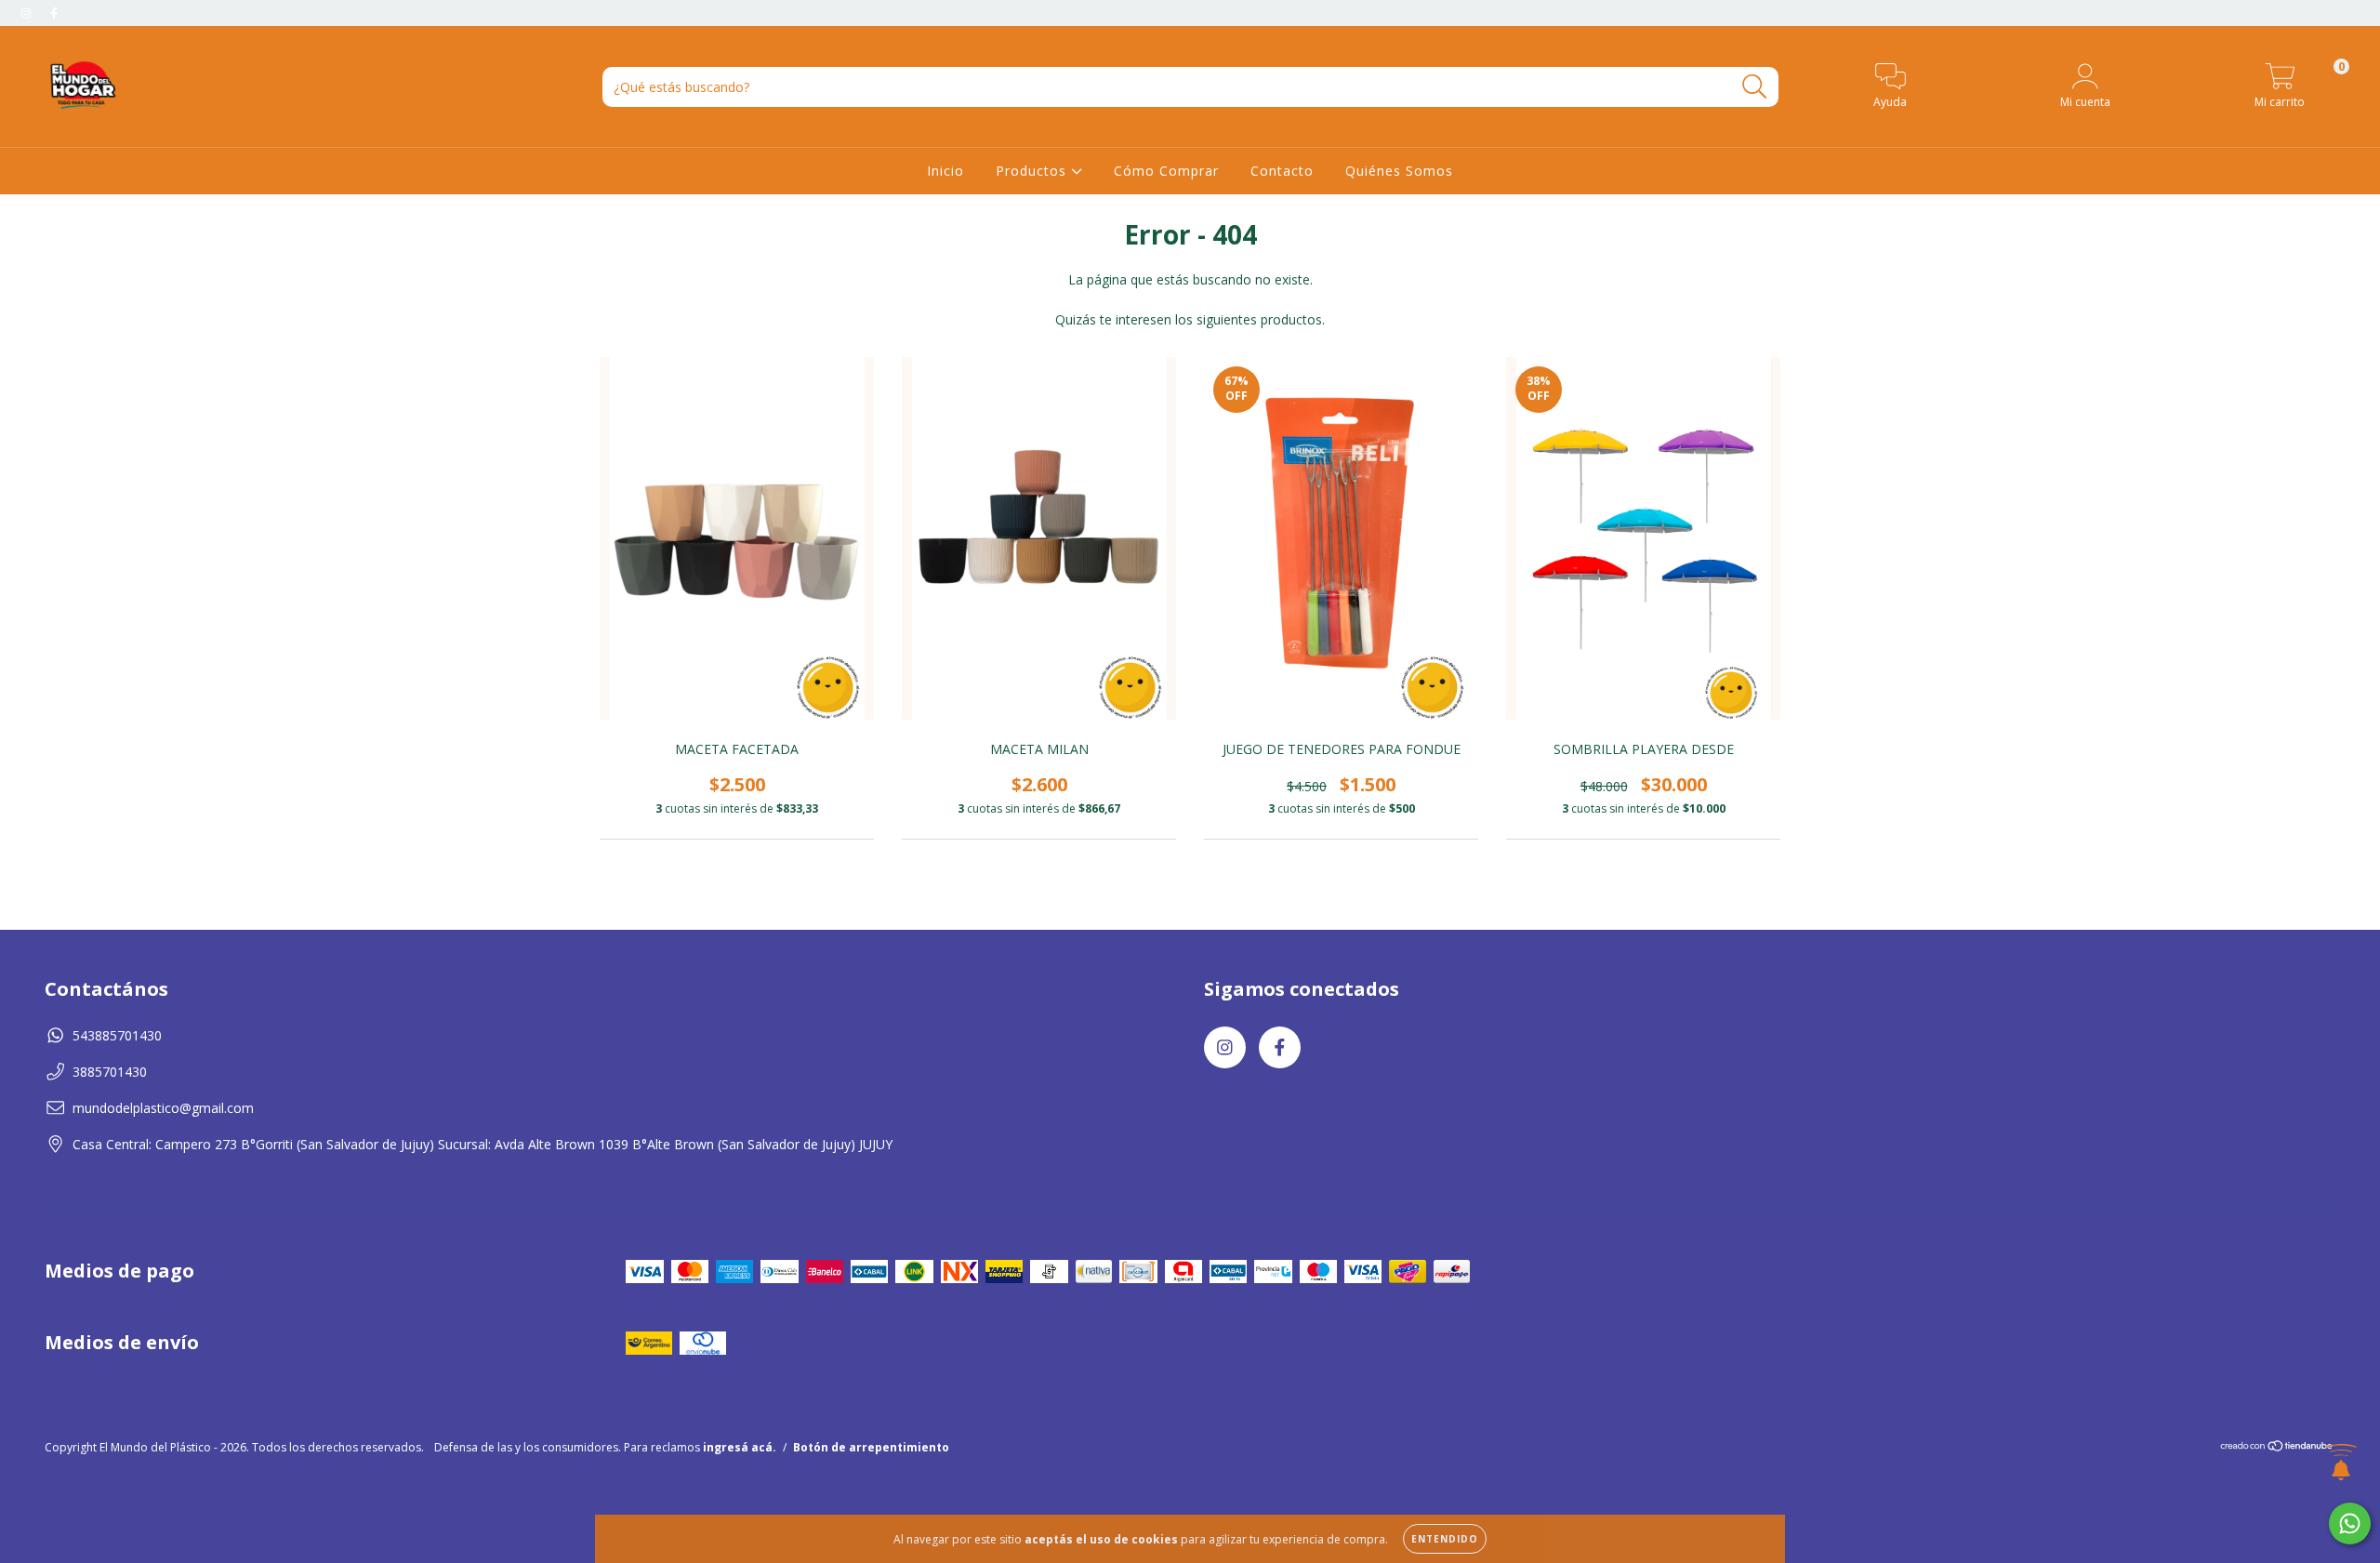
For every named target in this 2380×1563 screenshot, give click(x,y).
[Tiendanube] (2277, 1448)
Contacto (1282, 171)
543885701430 (117, 1035)
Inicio (945, 171)
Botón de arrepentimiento (871, 1447)
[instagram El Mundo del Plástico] (28, 13)
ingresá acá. (740, 1447)
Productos (1033, 171)
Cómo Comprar (1166, 171)
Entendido (1445, 1539)
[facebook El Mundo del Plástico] (54, 13)
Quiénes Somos (1399, 171)
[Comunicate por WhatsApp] (2350, 1523)
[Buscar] (1755, 87)
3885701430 (110, 1072)
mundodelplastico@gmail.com (163, 1108)
